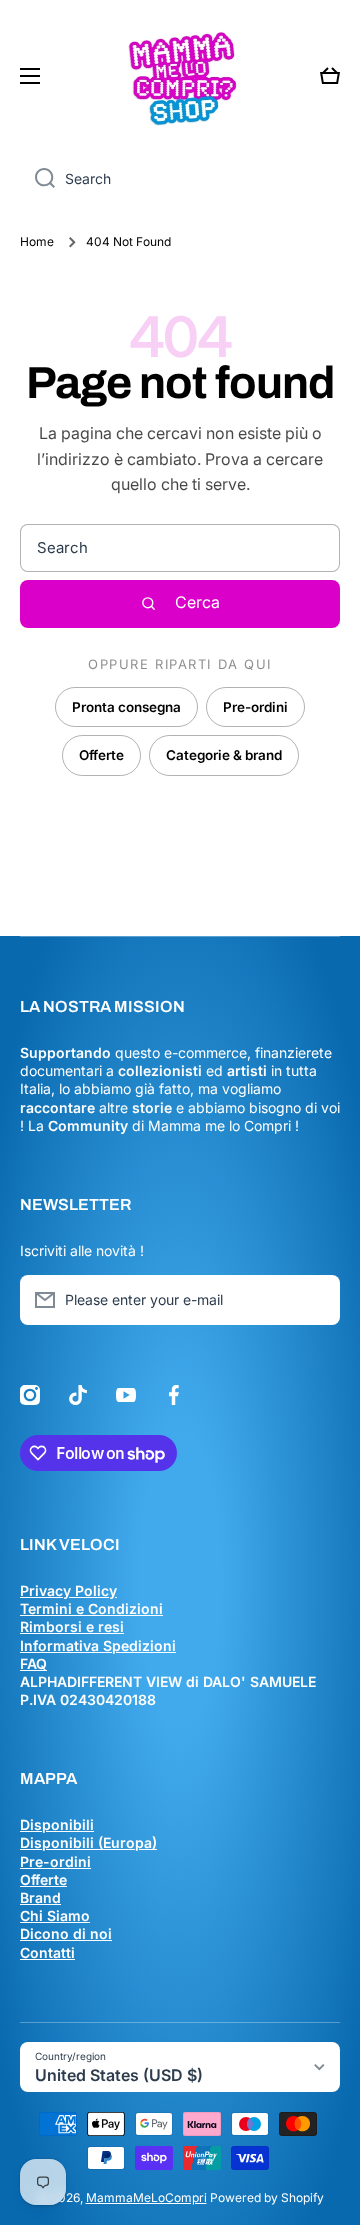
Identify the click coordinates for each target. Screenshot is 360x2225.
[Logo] (180, 76)
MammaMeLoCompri (146, 2197)
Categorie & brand (224, 755)
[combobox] (180, 179)
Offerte (101, 755)
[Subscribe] (315, 1300)
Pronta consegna (126, 707)
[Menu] (36, 76)
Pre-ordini (255, 707)
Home (37, 241)
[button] (330, 76)
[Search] (37, 179)
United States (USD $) (119, 2075)
